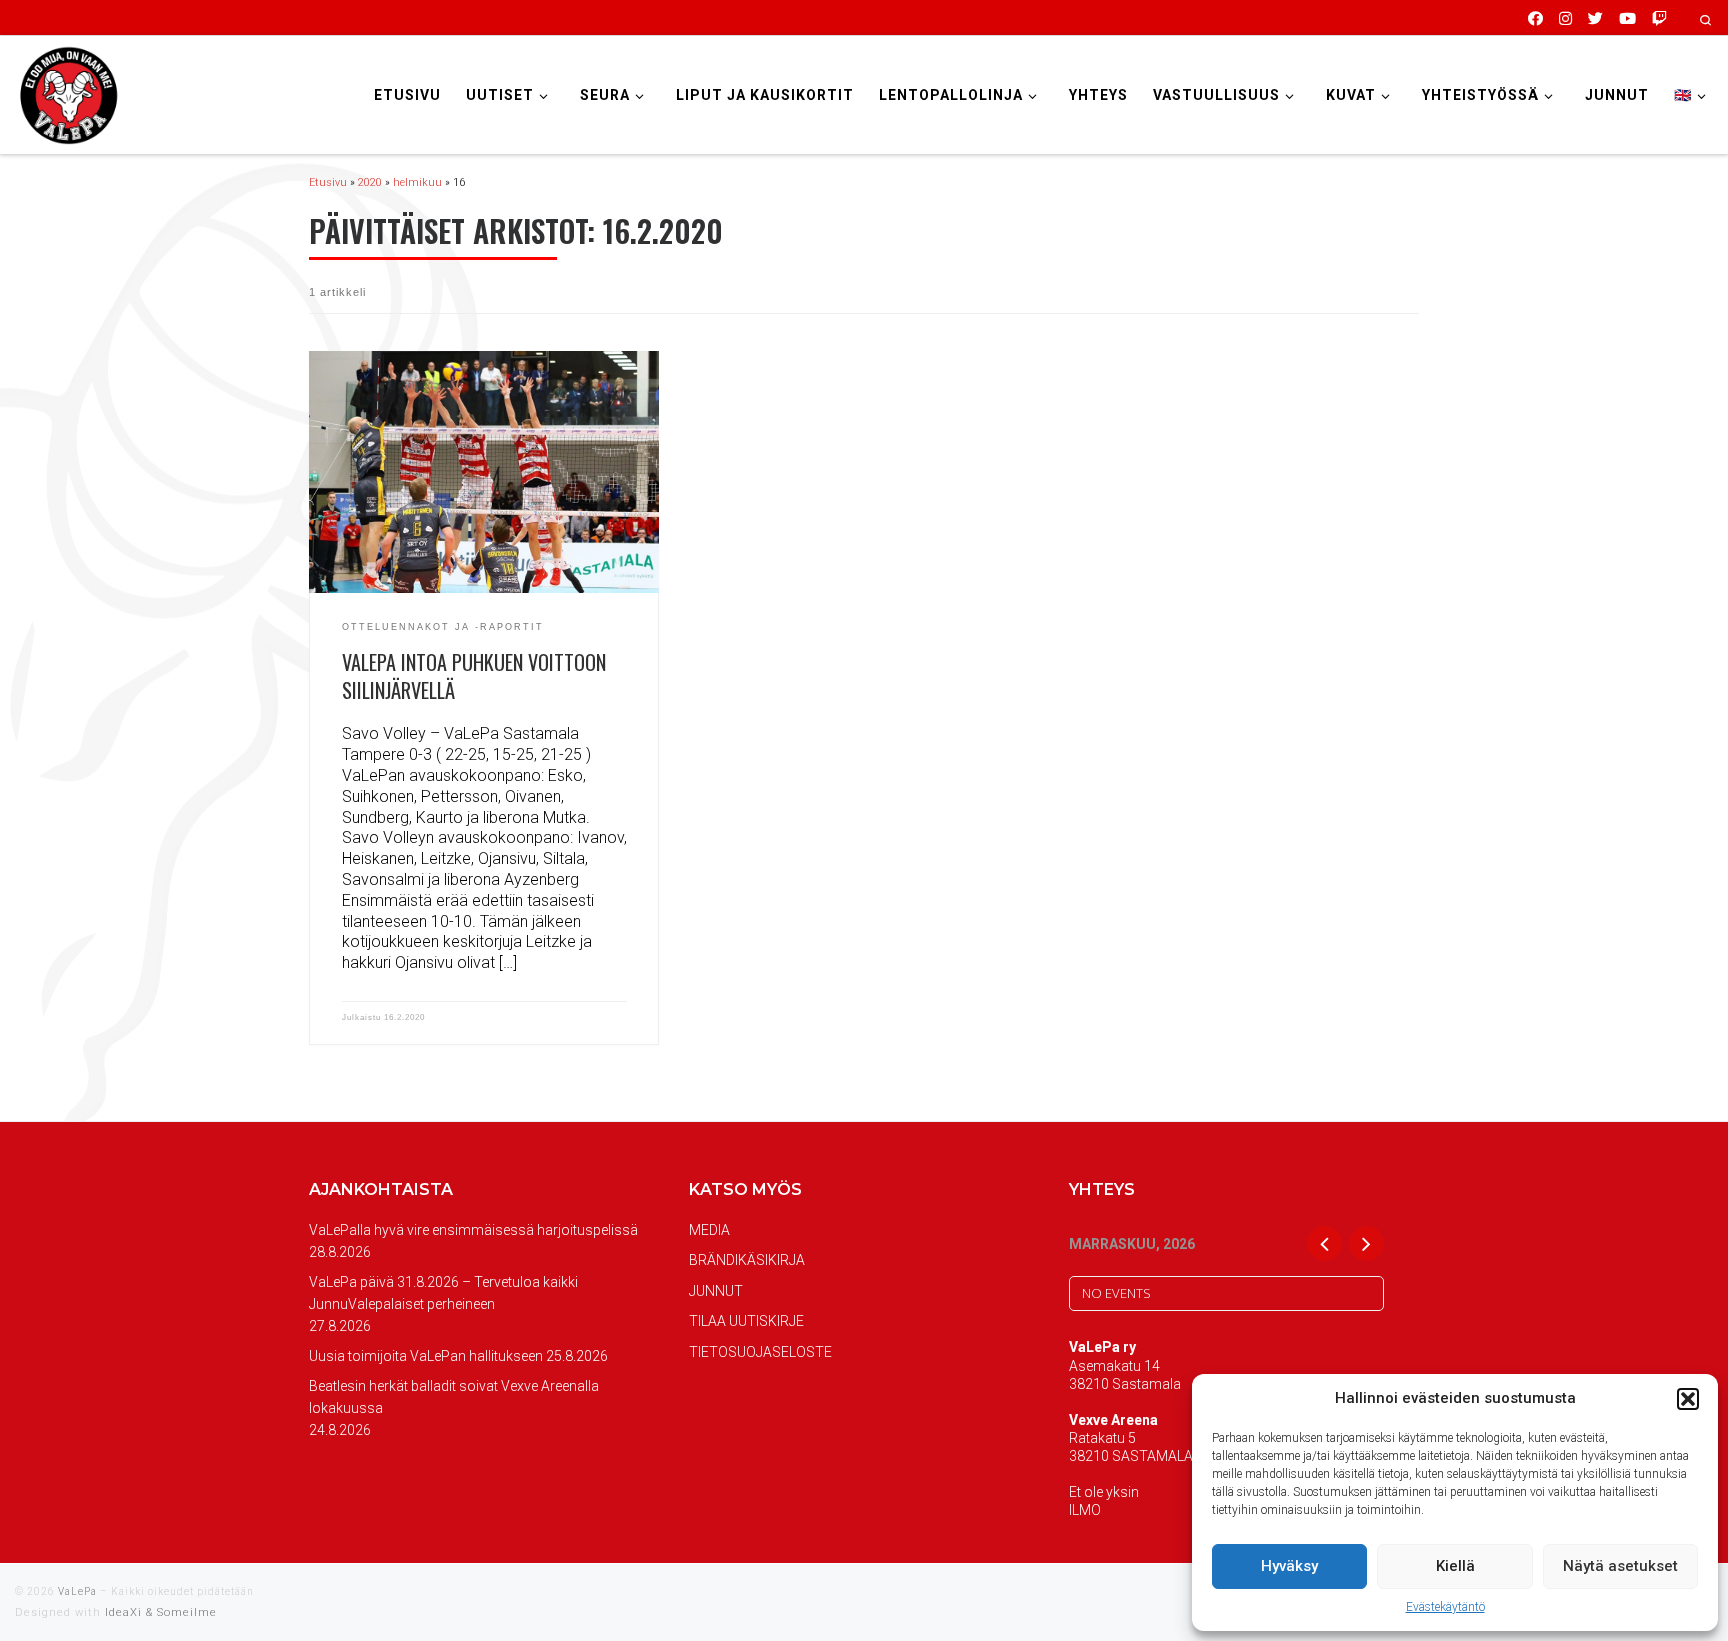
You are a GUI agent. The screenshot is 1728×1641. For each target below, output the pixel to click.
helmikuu (417, 182)
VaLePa (77, 1591)
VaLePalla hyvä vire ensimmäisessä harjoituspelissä (473, 1230)
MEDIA (709, 1230)
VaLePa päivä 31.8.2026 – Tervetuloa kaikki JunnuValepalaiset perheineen (443, 1293)
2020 (370, 182)
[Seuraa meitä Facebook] (1535, 17)
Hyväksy (1289, 1566)
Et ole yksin (1104, 1492)
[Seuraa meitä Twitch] (1659, 17)
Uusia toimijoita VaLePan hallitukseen (426, 1356)
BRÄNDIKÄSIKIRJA (747, 1260)
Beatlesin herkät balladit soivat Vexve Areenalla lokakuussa (454, 1397)
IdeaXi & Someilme (161, 1612)
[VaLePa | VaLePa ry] (68, 93)
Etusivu (328, 182)
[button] (1688, 1399)
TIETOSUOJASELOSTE (760, 1352)
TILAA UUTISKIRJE (746, 1321)
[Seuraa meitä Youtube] (1627, 17)
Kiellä (1455, 1566)
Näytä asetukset (1620, 1566)
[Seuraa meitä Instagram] (1565, 17)
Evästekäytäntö (1445, 1607)
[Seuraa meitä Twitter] (1595, 17)
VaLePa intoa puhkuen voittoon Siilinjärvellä (474, 676)
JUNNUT (716, 1291)
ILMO (1085, 1510)
